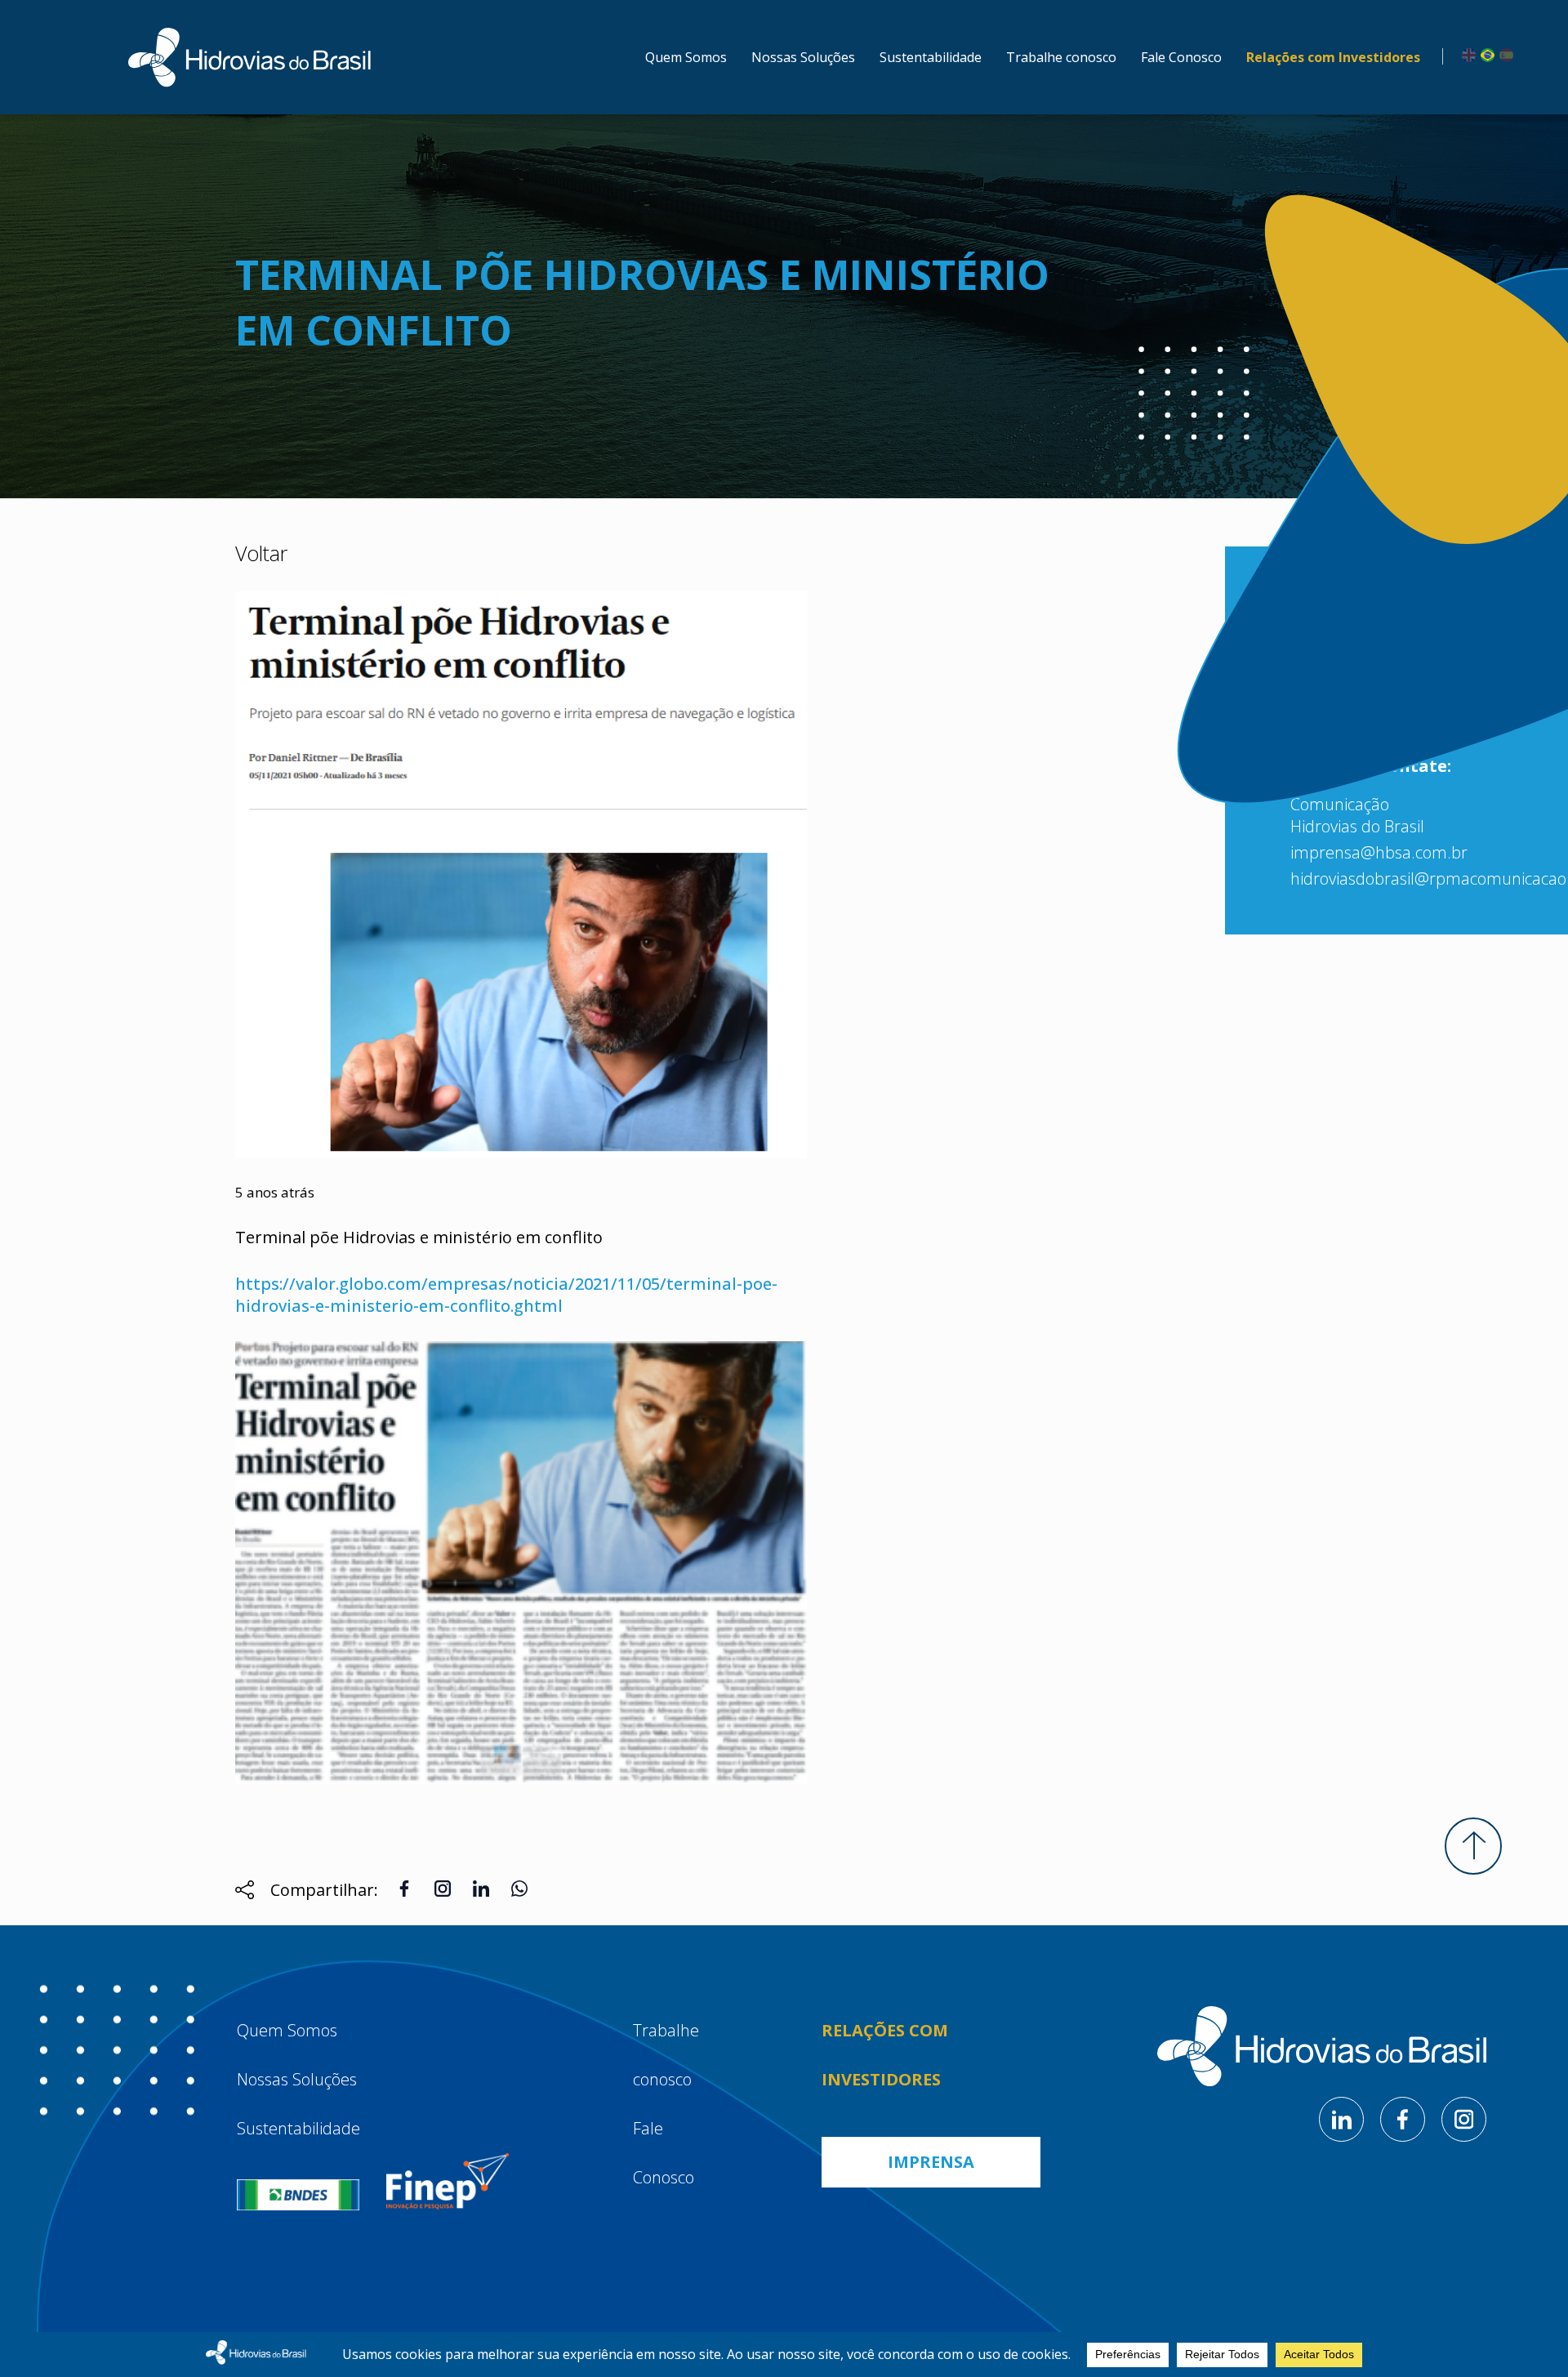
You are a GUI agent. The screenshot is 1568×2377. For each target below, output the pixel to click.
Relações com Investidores (1333, 57)
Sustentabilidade (931, 57)
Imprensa (931, 2162)
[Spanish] (1504, 54)
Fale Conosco (1181, 57)
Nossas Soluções (803, 57)
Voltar (261, 553)
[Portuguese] (1485, 54)
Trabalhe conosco (1061, 57)
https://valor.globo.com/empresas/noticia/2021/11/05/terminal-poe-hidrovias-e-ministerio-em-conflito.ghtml (506, 1295)
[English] (1466, 54)
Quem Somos (686, 57)
